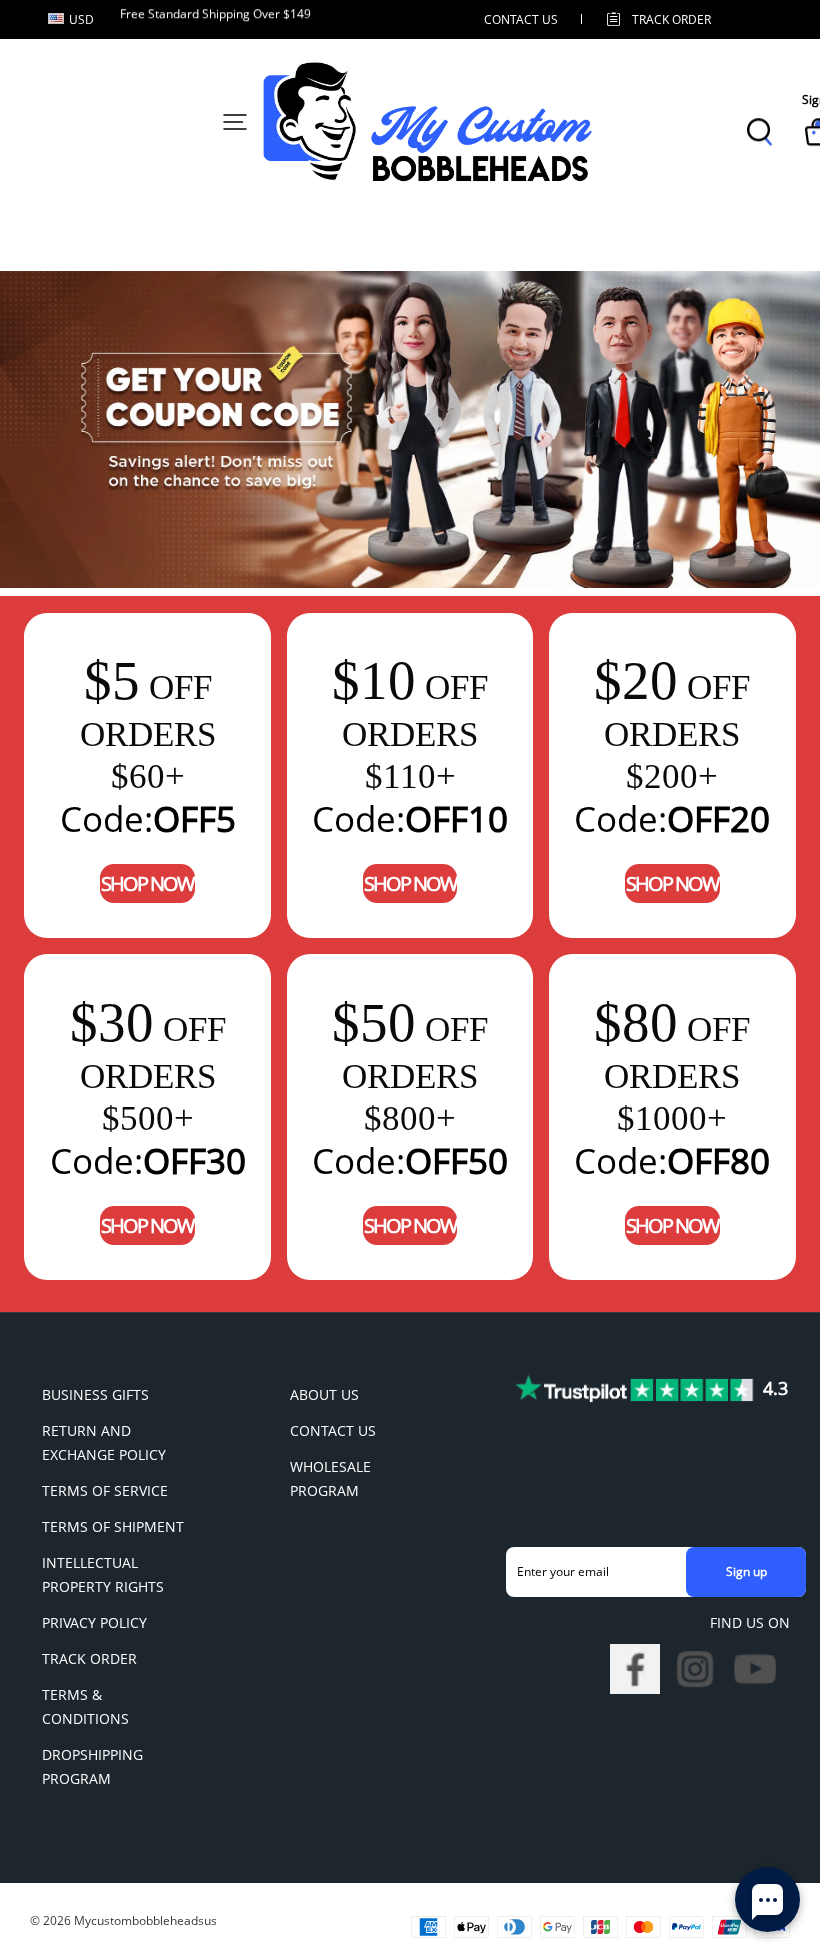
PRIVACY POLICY (94, 1622)
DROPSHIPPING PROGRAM (92, 1766)
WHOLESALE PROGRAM (330, 1478)
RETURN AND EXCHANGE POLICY (104, 1442)
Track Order (671, 19)
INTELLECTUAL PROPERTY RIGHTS (103, 1574)
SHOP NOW (147, 883)
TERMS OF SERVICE (105, 1490)
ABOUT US (324, 1394)
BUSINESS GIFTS (95, 1394)
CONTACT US (521, 19)
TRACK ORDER (89, 1658)
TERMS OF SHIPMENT (113, 1526)
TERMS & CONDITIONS (85, 1706)
